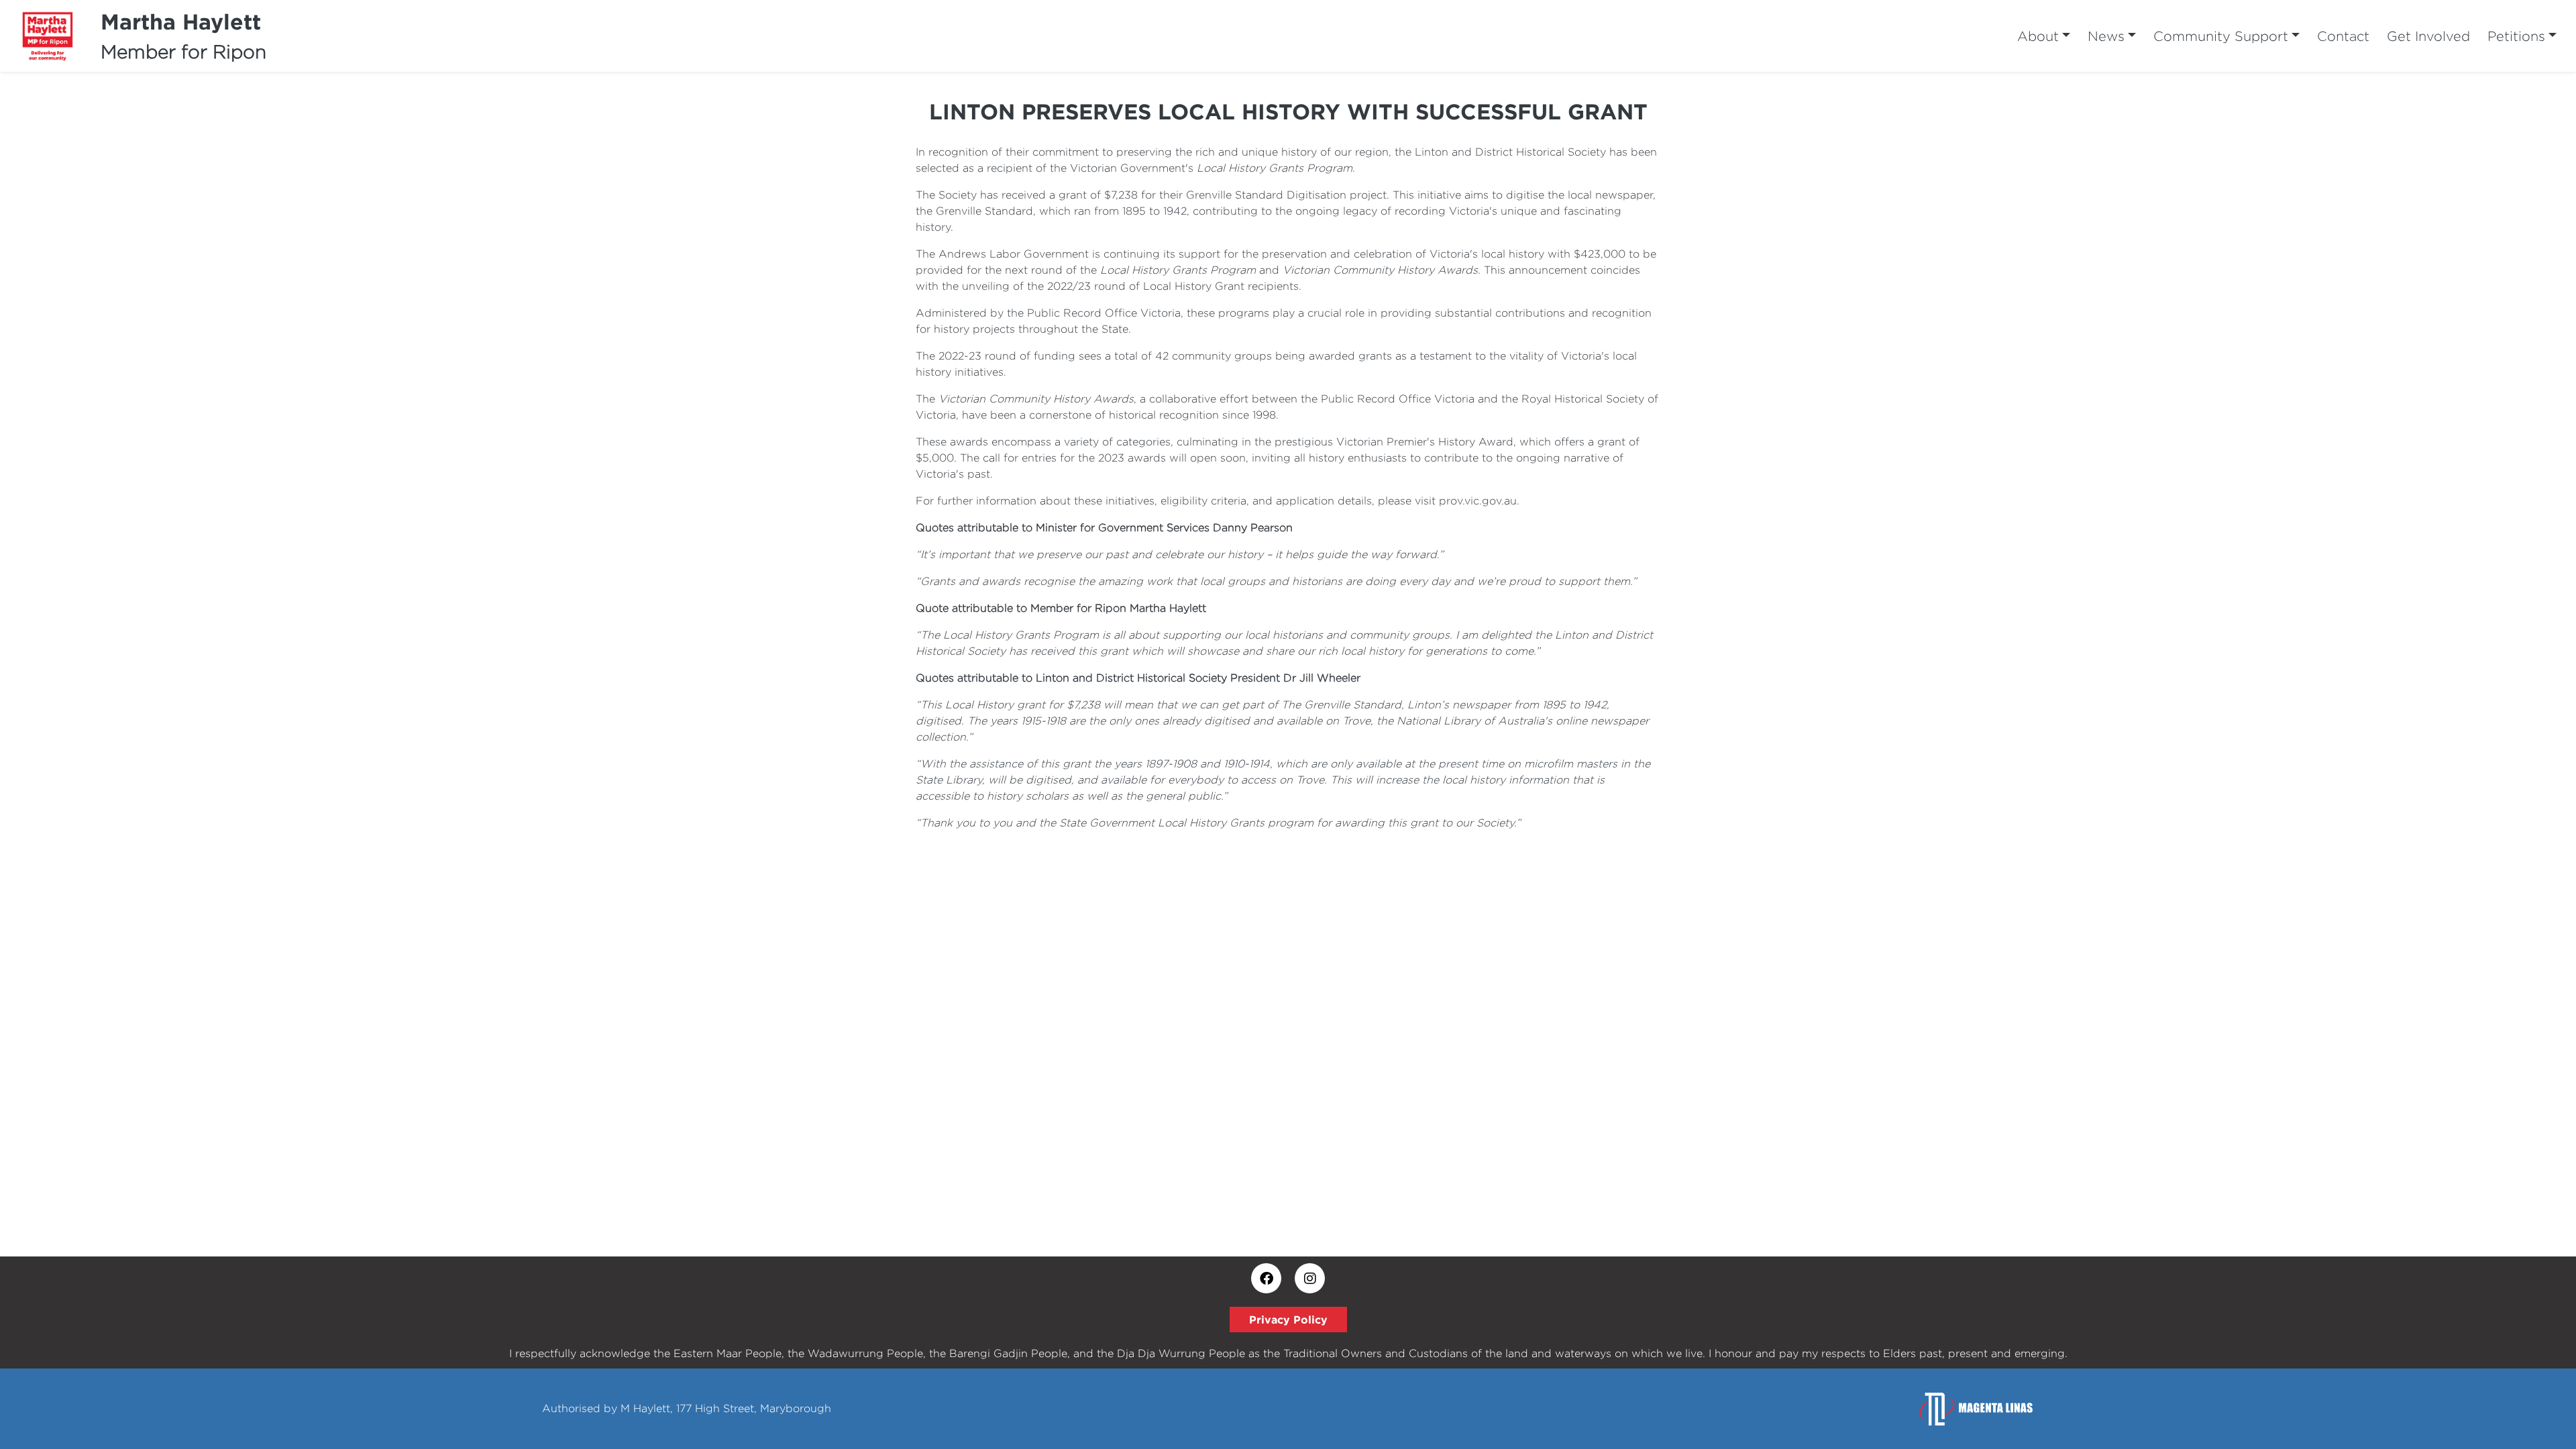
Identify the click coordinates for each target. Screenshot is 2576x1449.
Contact (2343, 36)
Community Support (2221, 36)
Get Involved (2428, 36)
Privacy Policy (1288, 1320)
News (2106, 36)
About (2038, 36)
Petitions (2516, 36)
